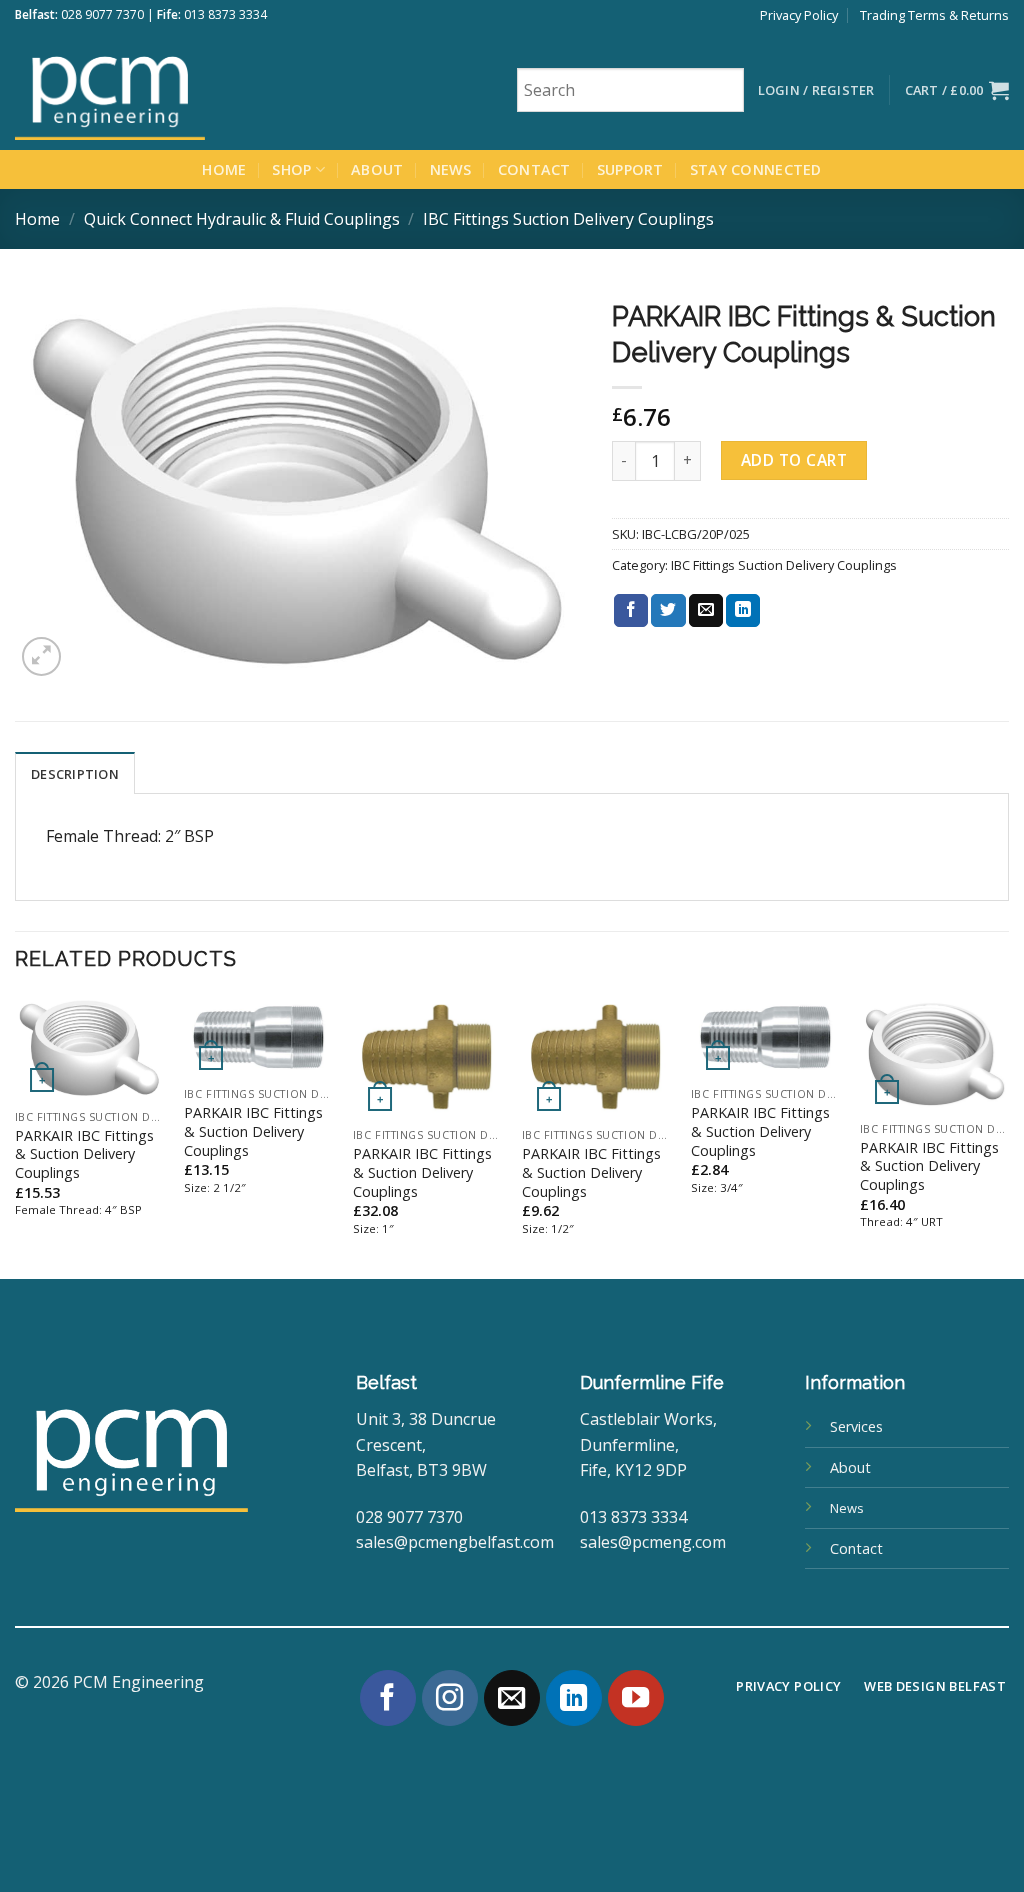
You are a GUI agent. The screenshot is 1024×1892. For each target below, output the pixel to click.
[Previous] (16, 1135)
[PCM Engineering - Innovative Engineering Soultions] (165, 90)
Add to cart (794, 460)
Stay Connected (756, 169)
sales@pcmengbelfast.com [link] (455, 1542)
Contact (534, 169)
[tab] (75, 773)
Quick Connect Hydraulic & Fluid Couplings (242, 219)
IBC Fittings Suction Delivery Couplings (568, 219)
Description (75, 774)
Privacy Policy (799, 15)
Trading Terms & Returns (934, 15)
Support (630, 169)
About (377, 169)
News (451, 169)
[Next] (1008, 1135)
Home (224, 169)
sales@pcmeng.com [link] (653, 1542)
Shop (291, 169)
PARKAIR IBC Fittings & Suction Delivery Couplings (84, 1154)
